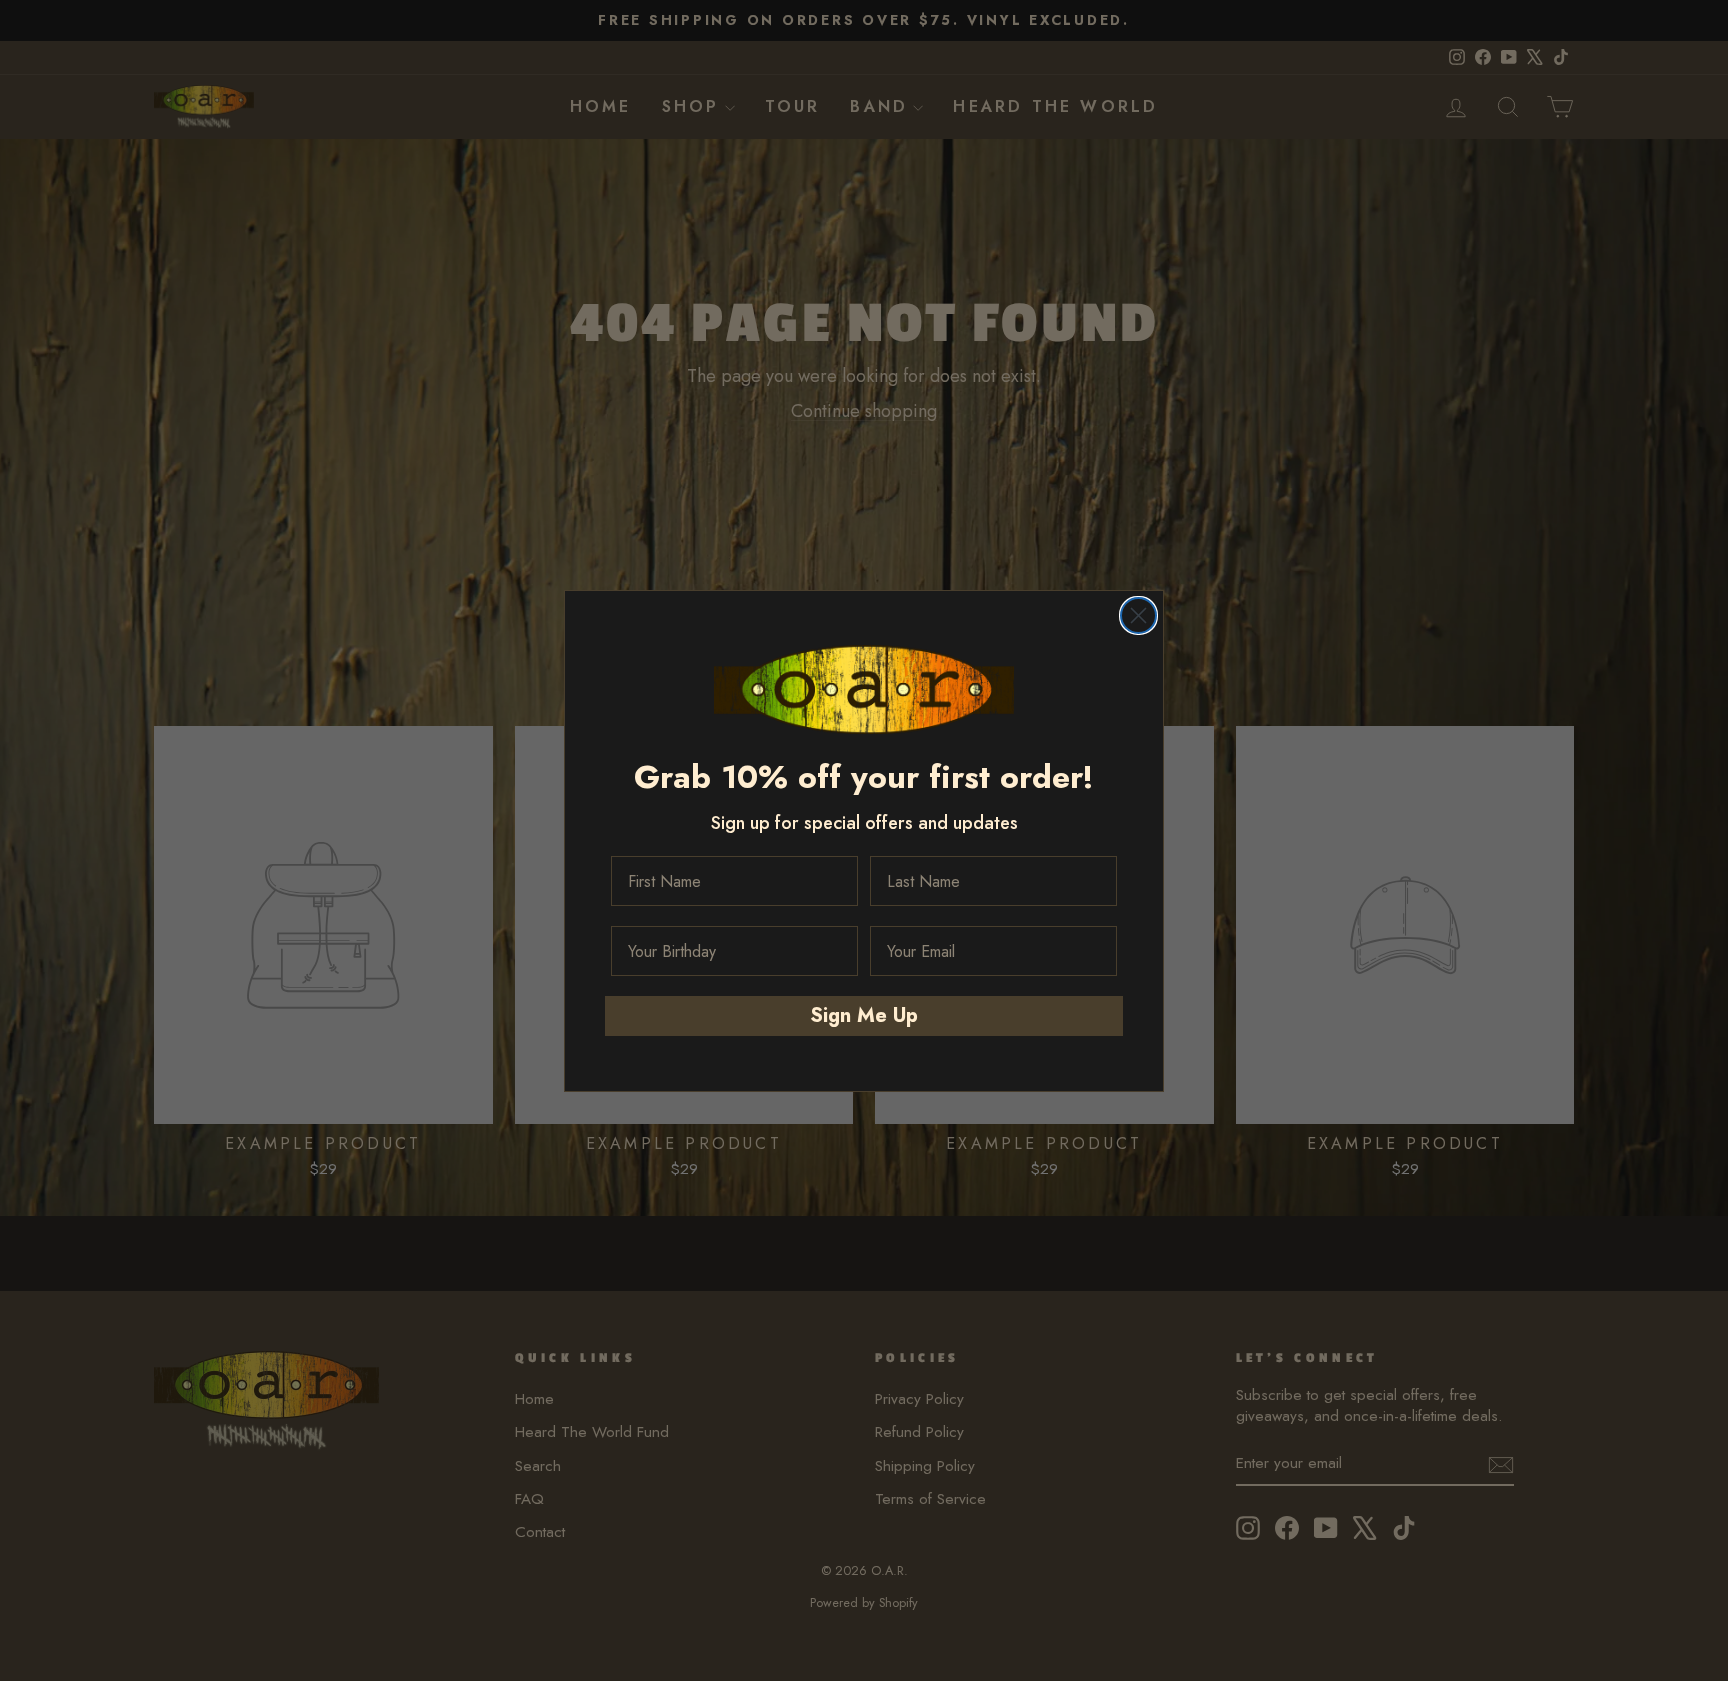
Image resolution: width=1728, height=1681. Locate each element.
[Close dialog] (1138, 615)
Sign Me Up (864, 1015)
